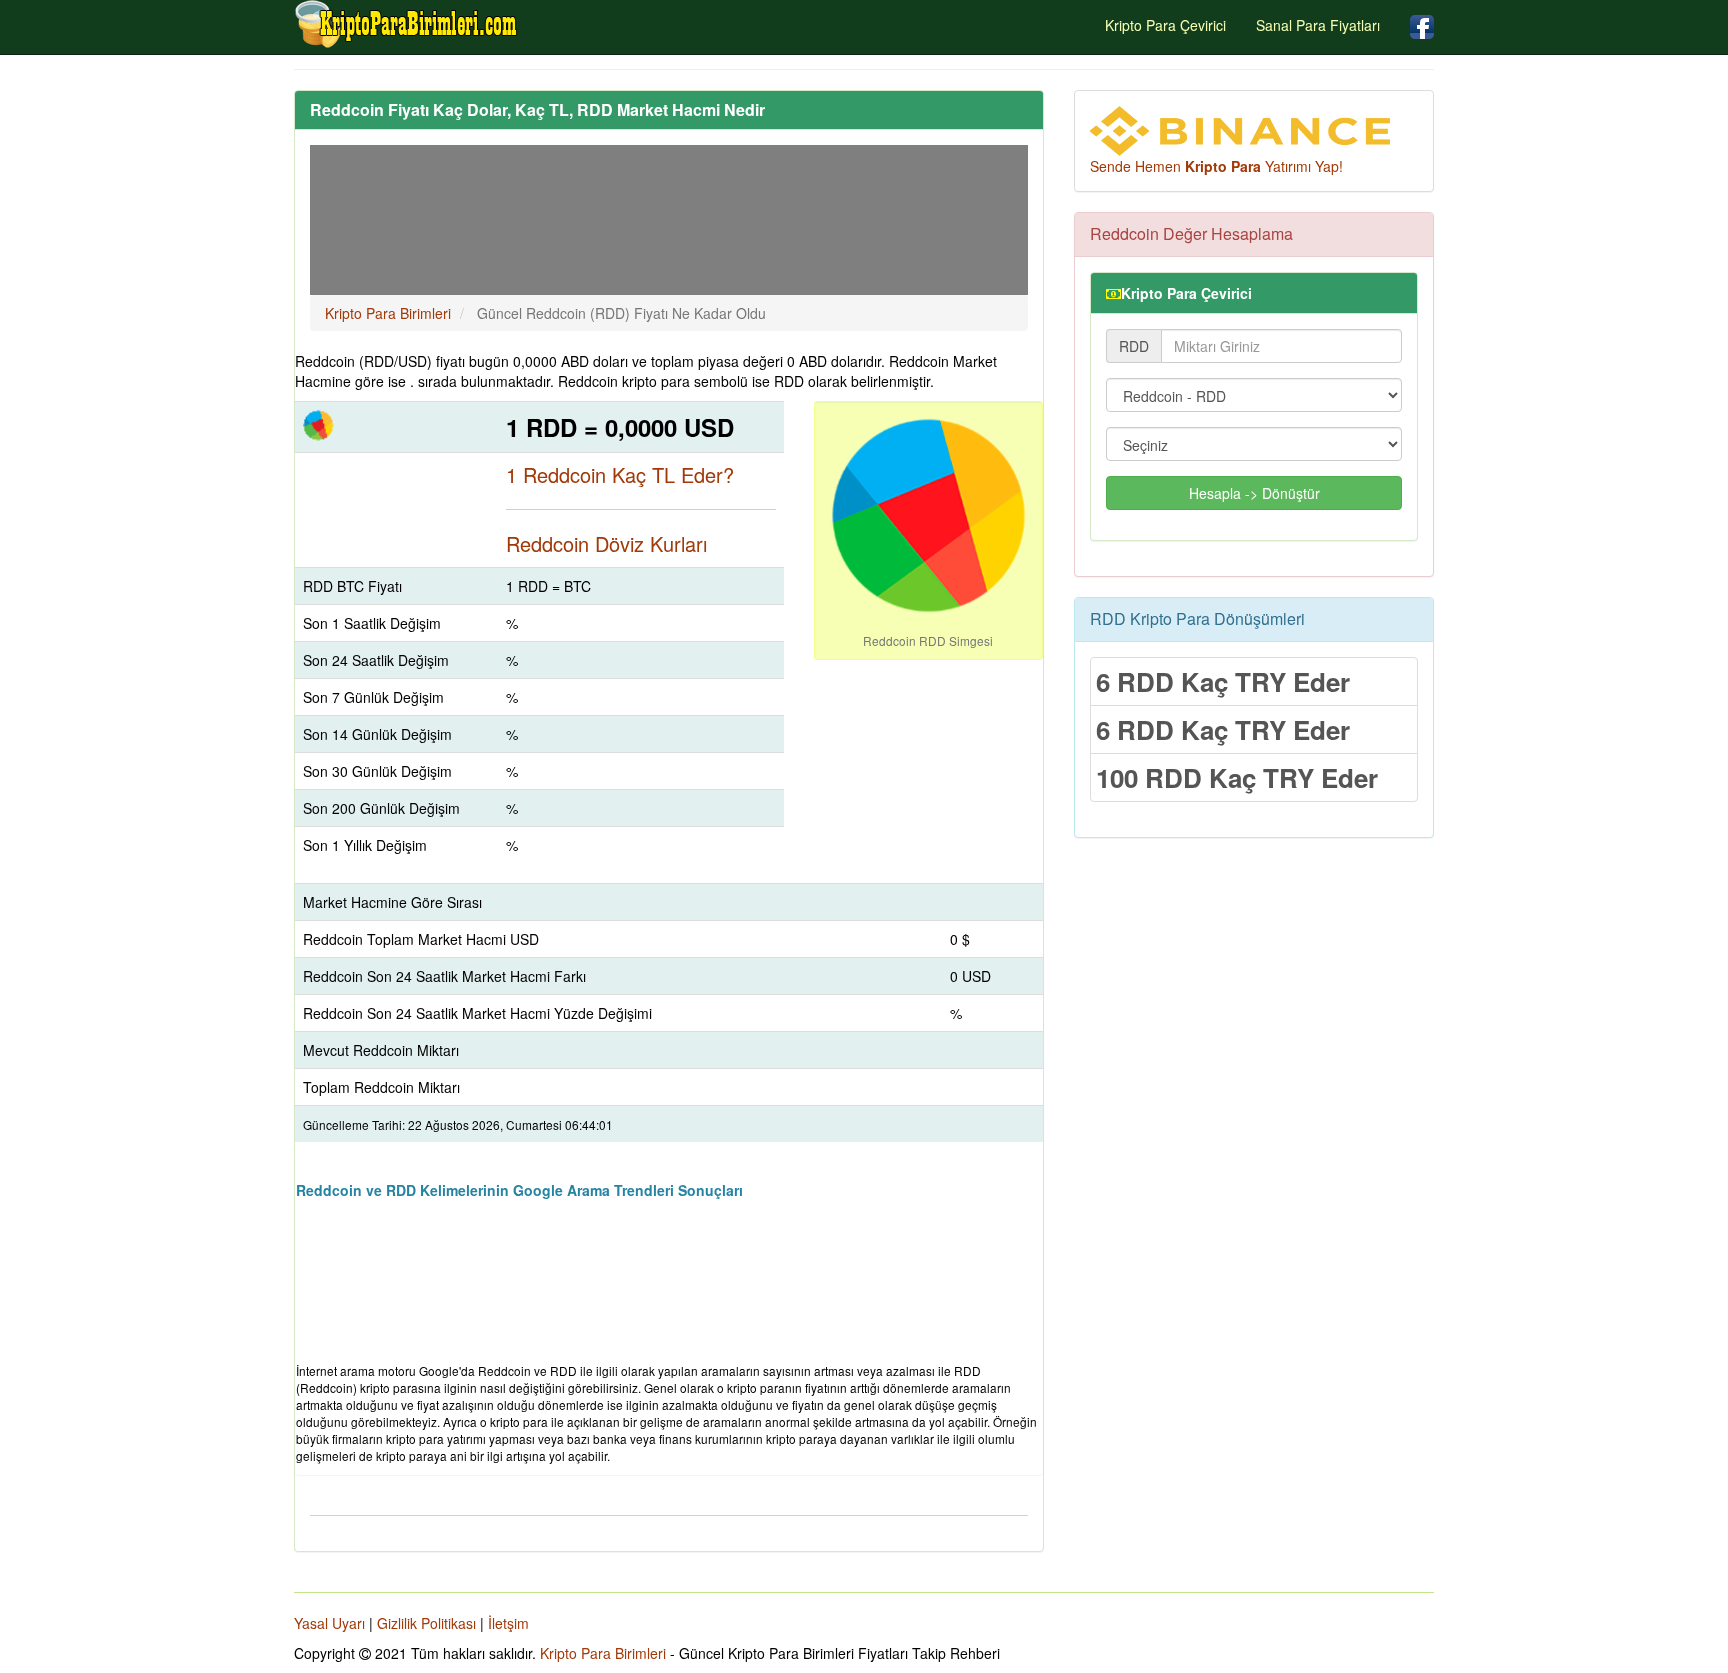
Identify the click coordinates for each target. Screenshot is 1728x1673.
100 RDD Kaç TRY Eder (1237, 777)
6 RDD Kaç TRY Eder (1223, 681)
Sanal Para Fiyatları (1318, 25)
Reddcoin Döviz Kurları (606, 543)
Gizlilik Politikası (426, 1623)
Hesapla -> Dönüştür (1254, 493)
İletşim (508, 1623)
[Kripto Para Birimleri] (407, 24)
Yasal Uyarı (329, 1623)
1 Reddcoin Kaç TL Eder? (620, 474)
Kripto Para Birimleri (603, 1653)
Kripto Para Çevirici (1165, 25)
